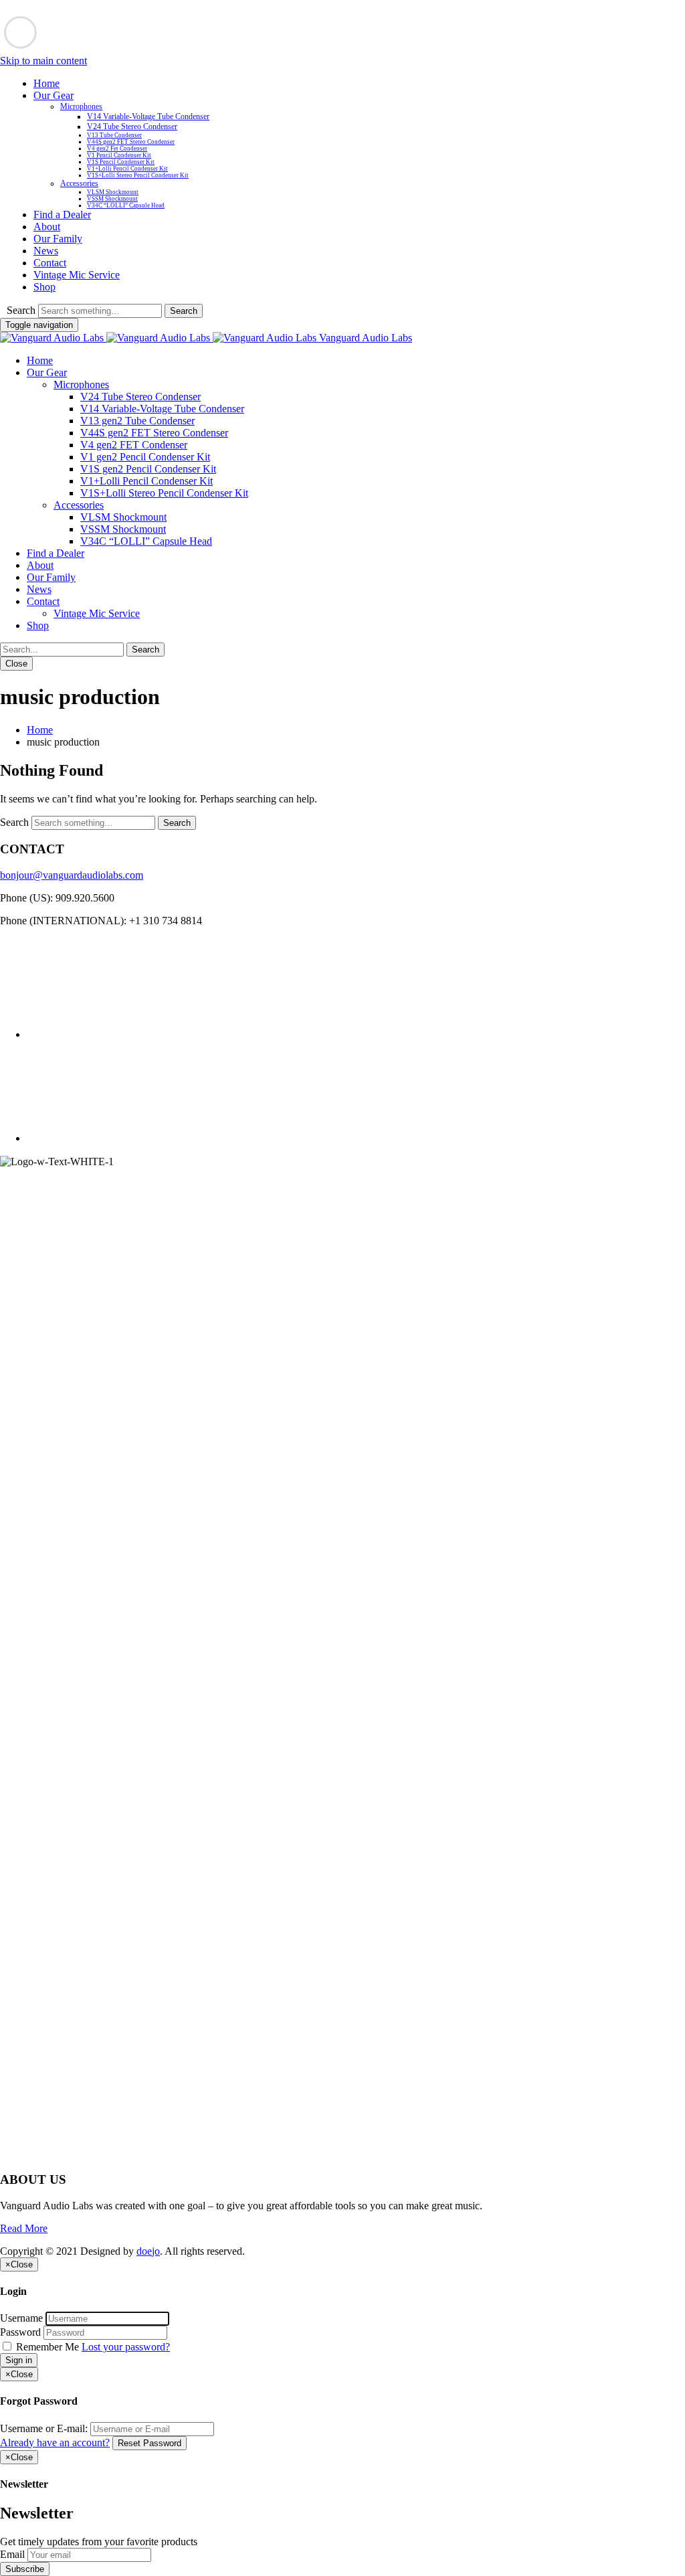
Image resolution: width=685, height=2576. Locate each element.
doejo (148, 2251)
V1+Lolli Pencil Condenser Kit (127, 169)
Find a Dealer (62, 214)
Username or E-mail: (44, 2428)
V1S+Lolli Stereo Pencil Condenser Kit (138, 175)
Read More (24, 2228)
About (47, 227)
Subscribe (25, 2569)
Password (20, 2332)
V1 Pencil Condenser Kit (119, 155)
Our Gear (54, 95)
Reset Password (150, 2443)
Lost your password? (126, 2347)
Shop (44, 287)
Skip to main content (43, 61)
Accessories (79, 183)
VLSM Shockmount (113, 192)
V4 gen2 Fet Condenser (117, 149)
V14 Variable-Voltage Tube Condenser (148, 116)
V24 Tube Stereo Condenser (132, 126)
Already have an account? (55, 2442)
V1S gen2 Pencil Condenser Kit (148, 469)
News (46, 251)
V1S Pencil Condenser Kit (121, 162)
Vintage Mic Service (77, 275)
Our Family (58, 239)
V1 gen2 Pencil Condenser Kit (145, 457)
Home (46, 83)
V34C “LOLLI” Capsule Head (126, 205)
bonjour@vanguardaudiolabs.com (72, 875)
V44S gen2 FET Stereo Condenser (131, 142)
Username (21, 2318)
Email (12, 2554)
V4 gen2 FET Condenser (134, 445)
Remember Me (47, 2347)
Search (21, 310)
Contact (50, 263)
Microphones (81, 106)
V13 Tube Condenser (114, 135)
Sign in (19, 2360)
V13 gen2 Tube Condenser (137, 421)
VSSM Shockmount (112, 199)
